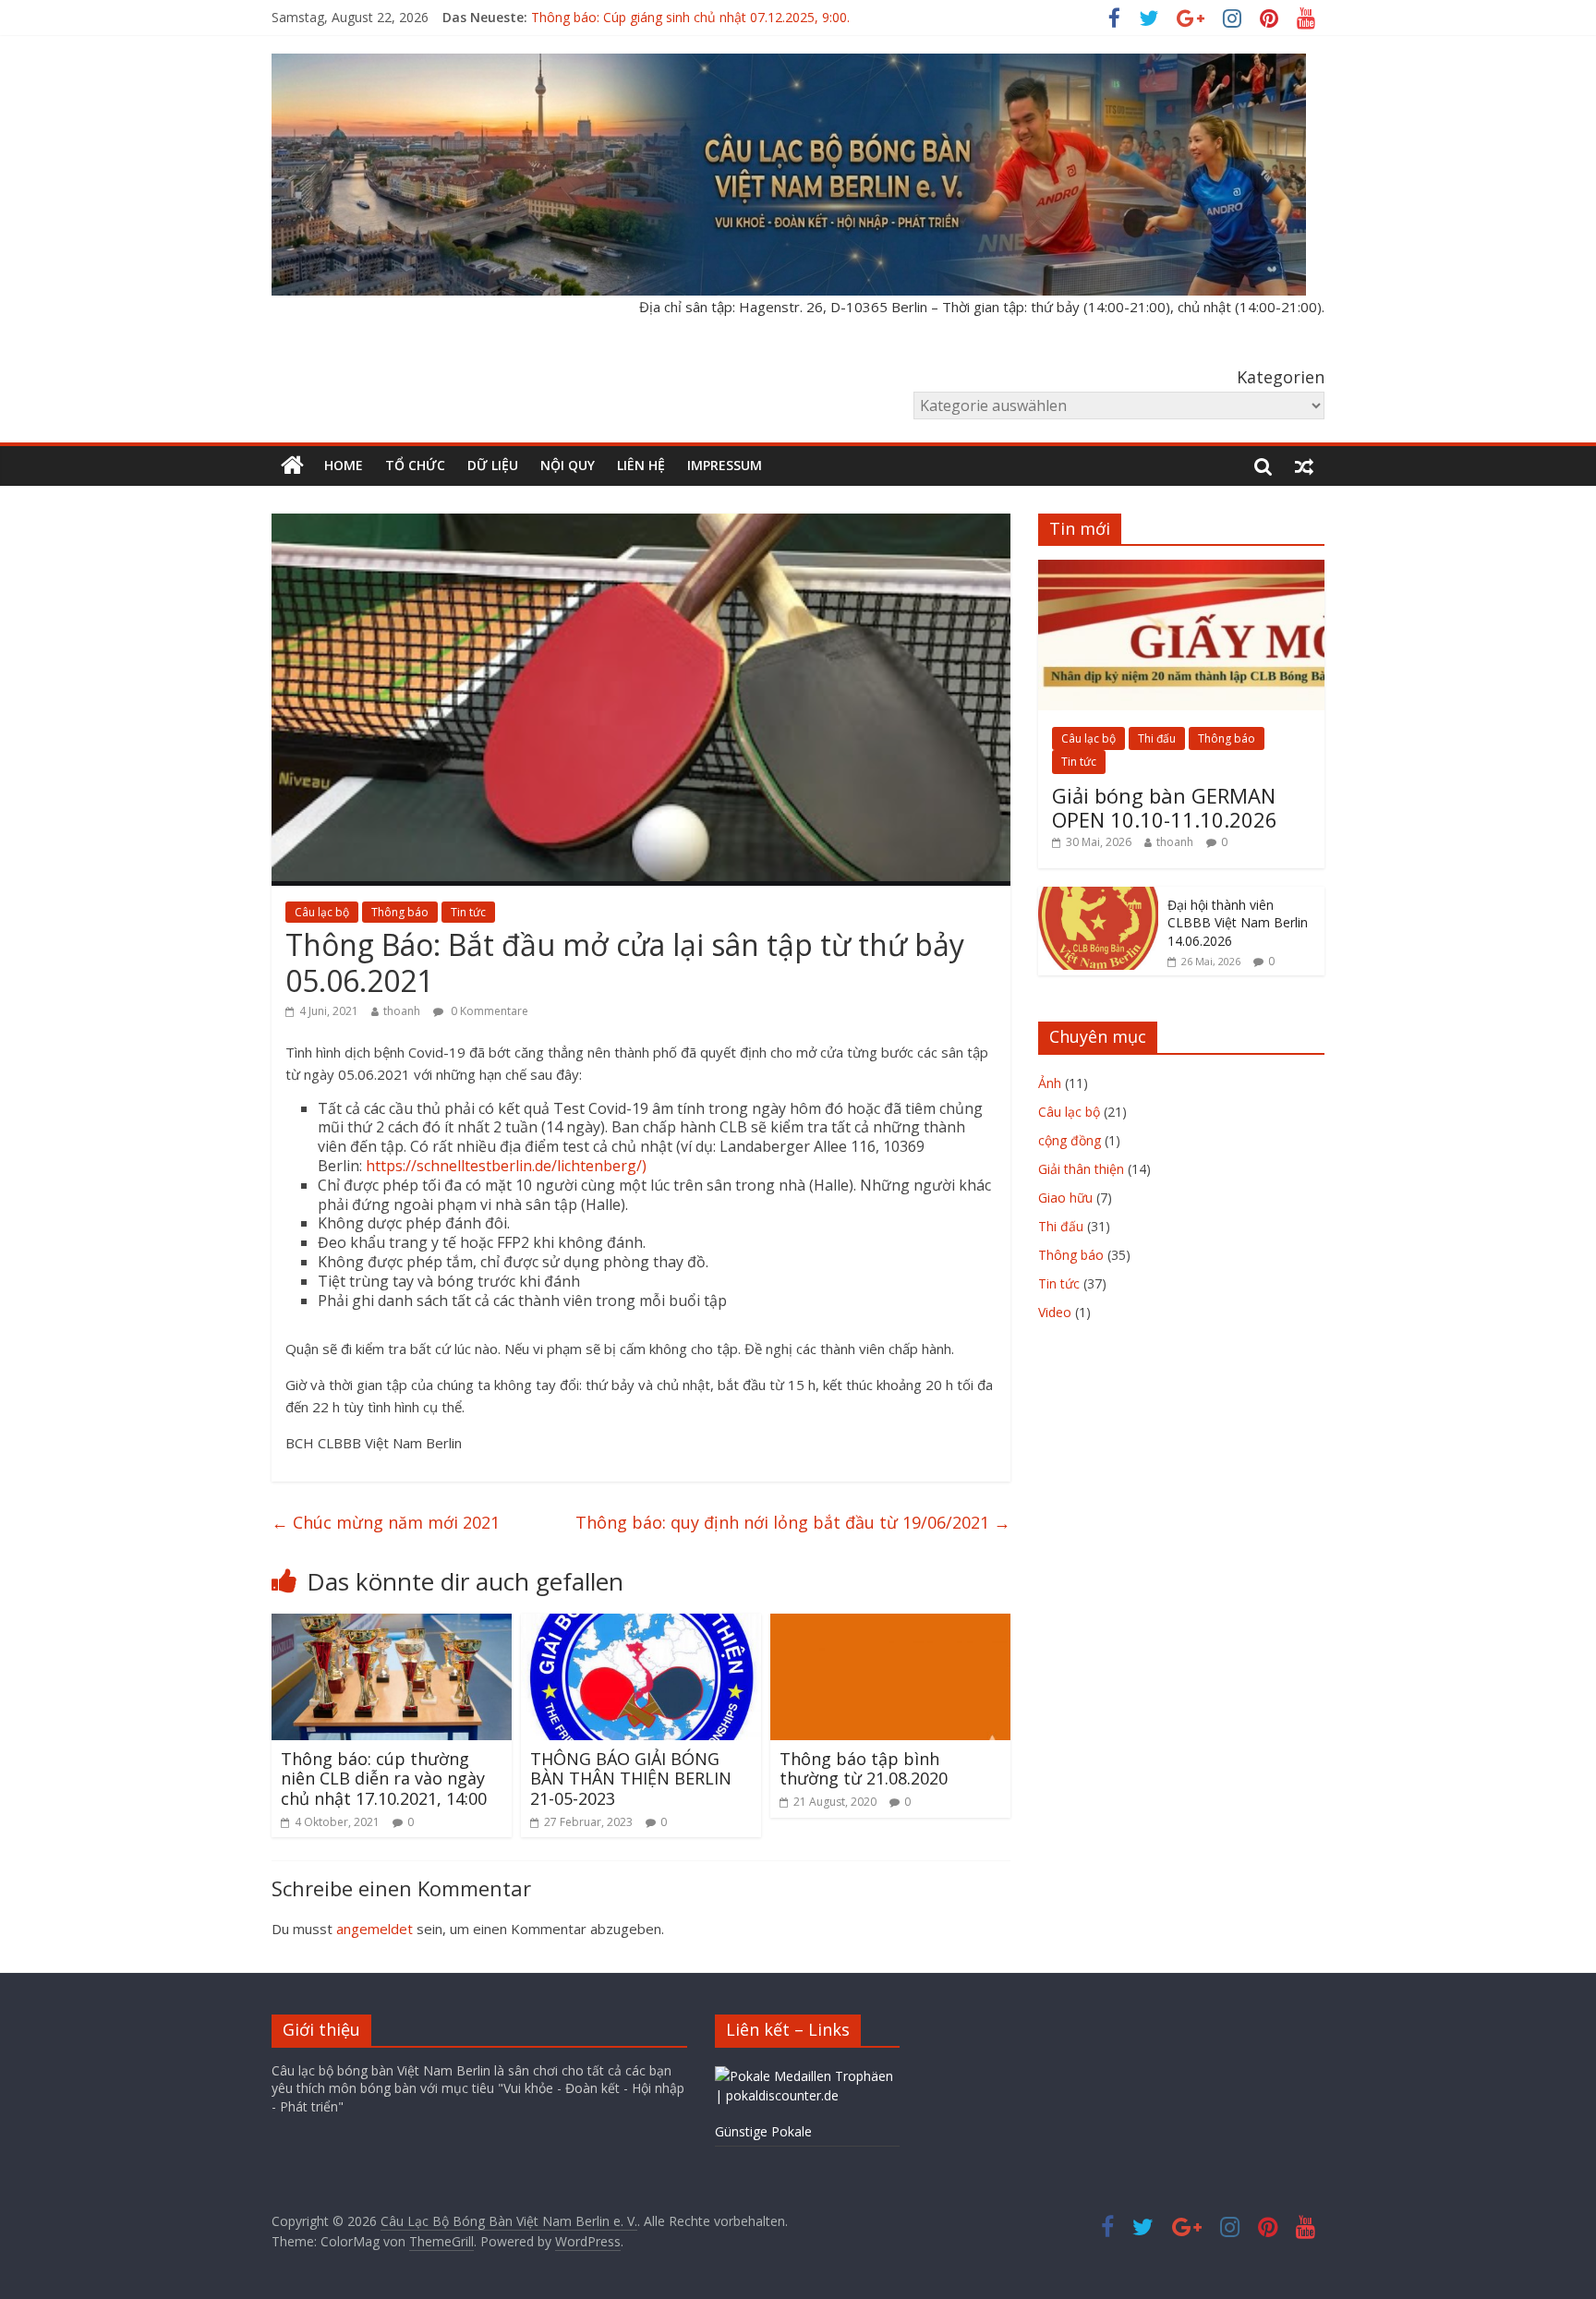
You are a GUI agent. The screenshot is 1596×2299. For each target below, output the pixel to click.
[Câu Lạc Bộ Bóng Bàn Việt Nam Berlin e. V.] (292, 466)
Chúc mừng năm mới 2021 (386, 1522)
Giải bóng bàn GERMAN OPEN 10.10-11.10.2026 (1165, 807)
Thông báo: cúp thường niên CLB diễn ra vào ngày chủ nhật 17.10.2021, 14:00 (384, 1779)
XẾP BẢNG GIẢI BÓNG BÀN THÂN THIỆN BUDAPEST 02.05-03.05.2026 (744, 17)
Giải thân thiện (1081, 1169)
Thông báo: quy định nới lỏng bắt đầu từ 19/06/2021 (793, 1522)
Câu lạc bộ (322, 912)
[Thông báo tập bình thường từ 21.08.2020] (890, 1625)
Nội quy (568, 465)
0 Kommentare (488, 1011)
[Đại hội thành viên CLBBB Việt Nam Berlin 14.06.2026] (1098, 896)
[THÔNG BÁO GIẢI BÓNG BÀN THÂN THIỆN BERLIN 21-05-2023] (641, 1625)
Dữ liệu (493, 465)
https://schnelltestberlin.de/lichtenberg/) (506, 1166)
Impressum (725, 465)
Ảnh (1050, 1083)
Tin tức (468, 912)
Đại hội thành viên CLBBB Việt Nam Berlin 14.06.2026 (1238, 923)
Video (1055, 1312)
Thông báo (400, 912)
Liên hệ (641, 465)
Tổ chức (415, 465)
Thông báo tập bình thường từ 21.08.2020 (864, 1769)
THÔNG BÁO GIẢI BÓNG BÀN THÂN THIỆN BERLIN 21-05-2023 (631, 1779)
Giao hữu (1065, 1198)
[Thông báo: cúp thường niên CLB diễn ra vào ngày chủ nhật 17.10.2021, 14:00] (392, 1625)
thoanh (402, 1011)
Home (344, 465)
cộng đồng (1070, 1140)
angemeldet (375, 1929)
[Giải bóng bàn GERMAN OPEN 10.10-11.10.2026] (1181, 569)
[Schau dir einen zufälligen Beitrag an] (1304, 466)
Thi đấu (1157, 738)
